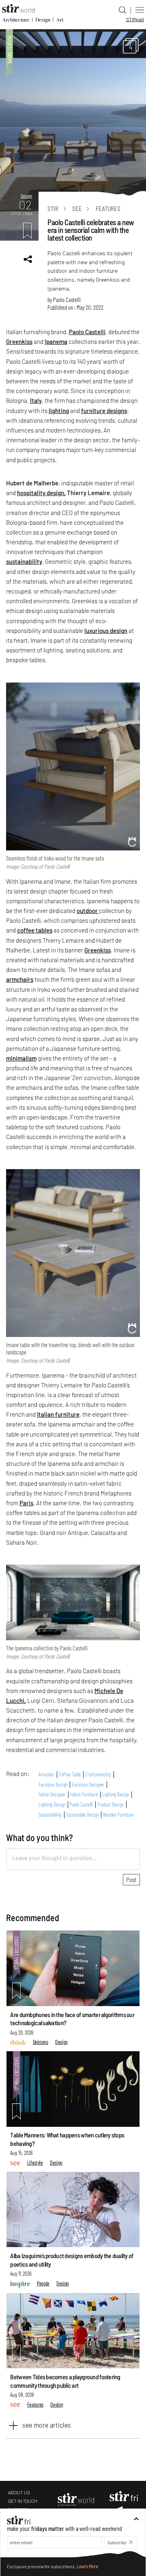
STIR (135, 19)
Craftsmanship (98, 1774)
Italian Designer (52, 1795)
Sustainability (50, 1815)
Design (43, 20)
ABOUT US (19, 2492)
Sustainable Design (82, 1815)
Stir (53, 209)
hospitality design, (41, 493)
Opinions (41, 2042)
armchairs (20, 979)
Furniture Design (53, 1785)
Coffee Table (70, 1774)
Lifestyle (35, 2162)
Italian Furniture (84, 1795)
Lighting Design (116, 1795)
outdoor (88, 911)
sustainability (24, 561)
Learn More (87, 2566)
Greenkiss (19, 341)
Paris (26, 1503)
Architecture (16, 20)
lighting (59, 411)
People (43, 2283)
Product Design (111, 1804)
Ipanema (56, 341)
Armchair (46, 1774)
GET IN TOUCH (23, 2501)
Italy (36, 400)
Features (108, 209)
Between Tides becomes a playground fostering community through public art (65, 2381)
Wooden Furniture (118, 1815)
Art (60, 20)
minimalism (21, 1058)
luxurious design (106, 630)
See (77, 209)
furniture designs (104, 411)
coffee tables (35, 930)
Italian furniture (58, 1414)
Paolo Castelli (67, 300)
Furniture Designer (88, 1785)
